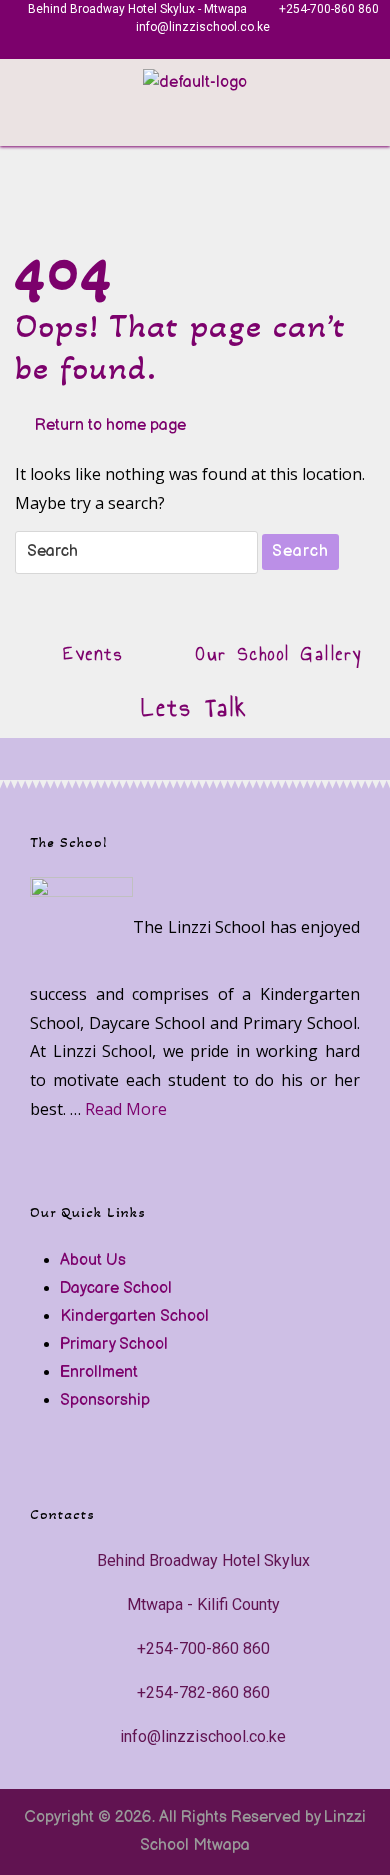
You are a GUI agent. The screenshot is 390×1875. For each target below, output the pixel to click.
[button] (374, 126)
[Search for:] (136, 552)
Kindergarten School (134, 1316)
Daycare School (116, 1288)
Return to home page (110, 423)
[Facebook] (162, 47)
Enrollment (99, 1372)
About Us (93, 1260)
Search (300, 551)
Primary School (114, 1344)
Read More (126, 1109)
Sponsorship (105, 1400)
